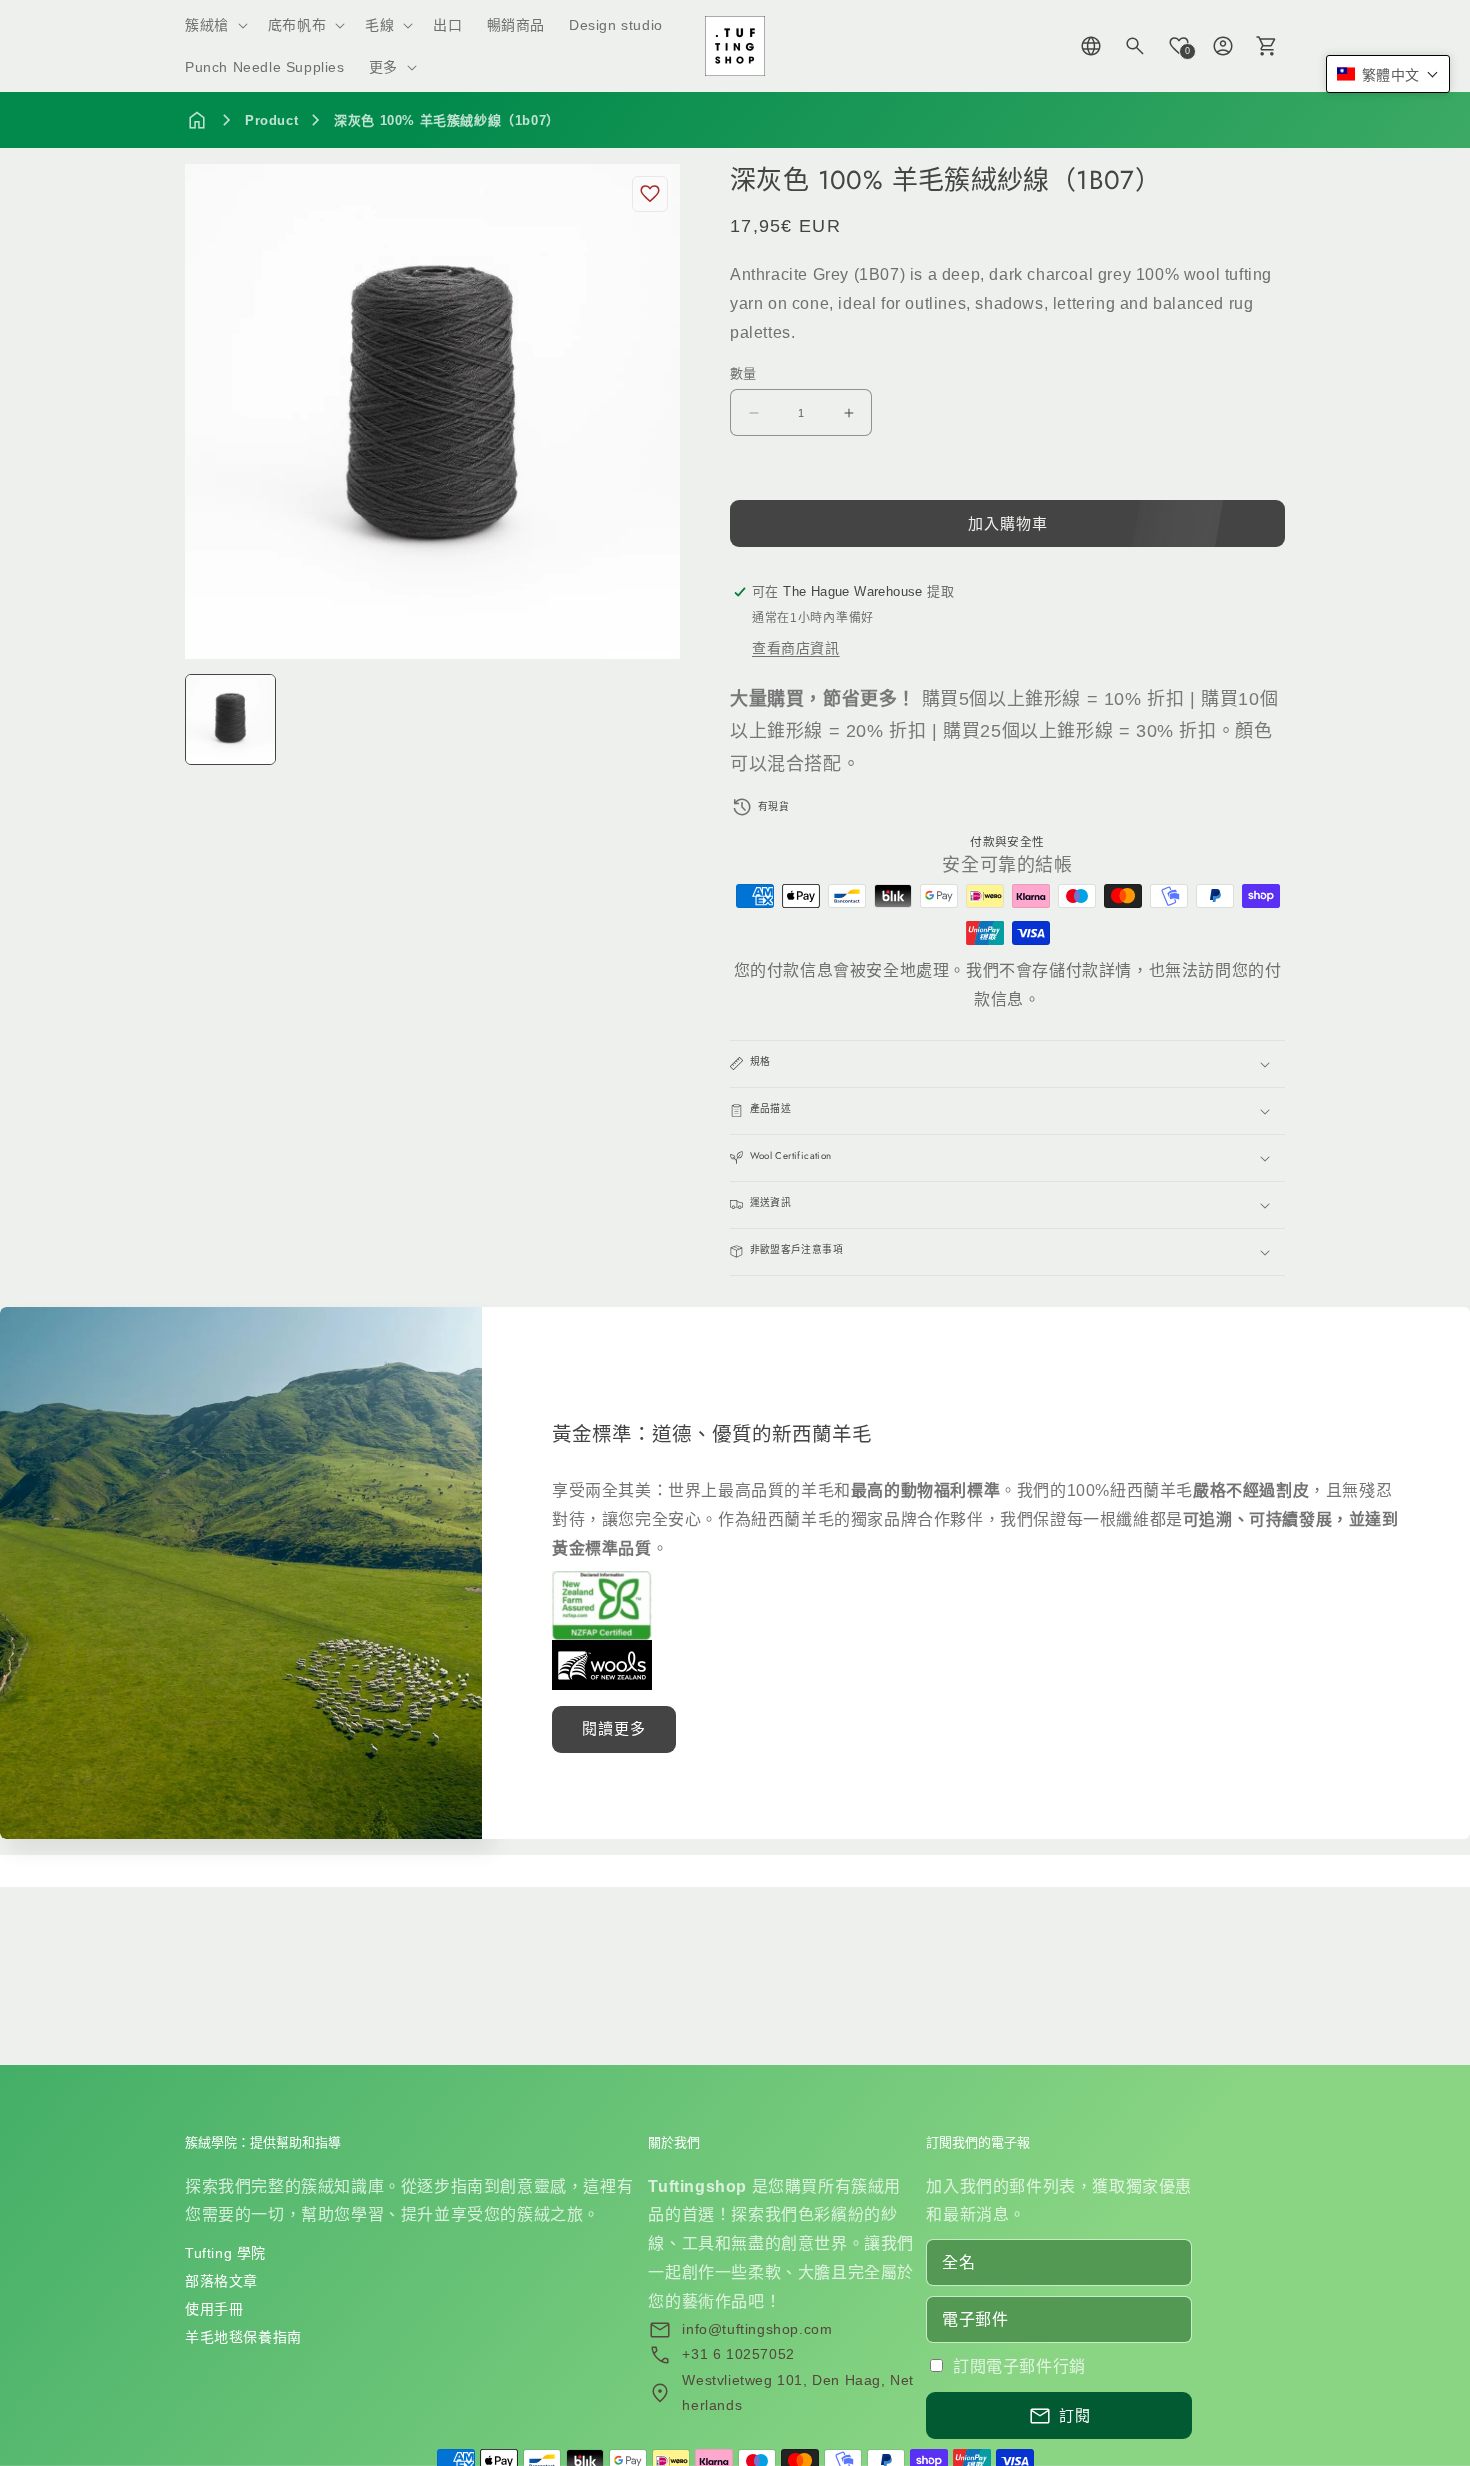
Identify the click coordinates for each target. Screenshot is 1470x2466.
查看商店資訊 (796, 648)
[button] (214, 25)
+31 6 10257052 (738, 2354)
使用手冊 (214, 2309)
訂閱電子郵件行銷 (1019, 2366)
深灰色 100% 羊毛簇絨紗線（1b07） (447, 120)
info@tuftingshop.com (757, 2329)
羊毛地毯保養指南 (243, 2337)
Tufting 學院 (225, 2253)
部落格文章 (221, 2281)
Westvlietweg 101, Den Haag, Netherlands (798, 2392)
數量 (743, 373)
